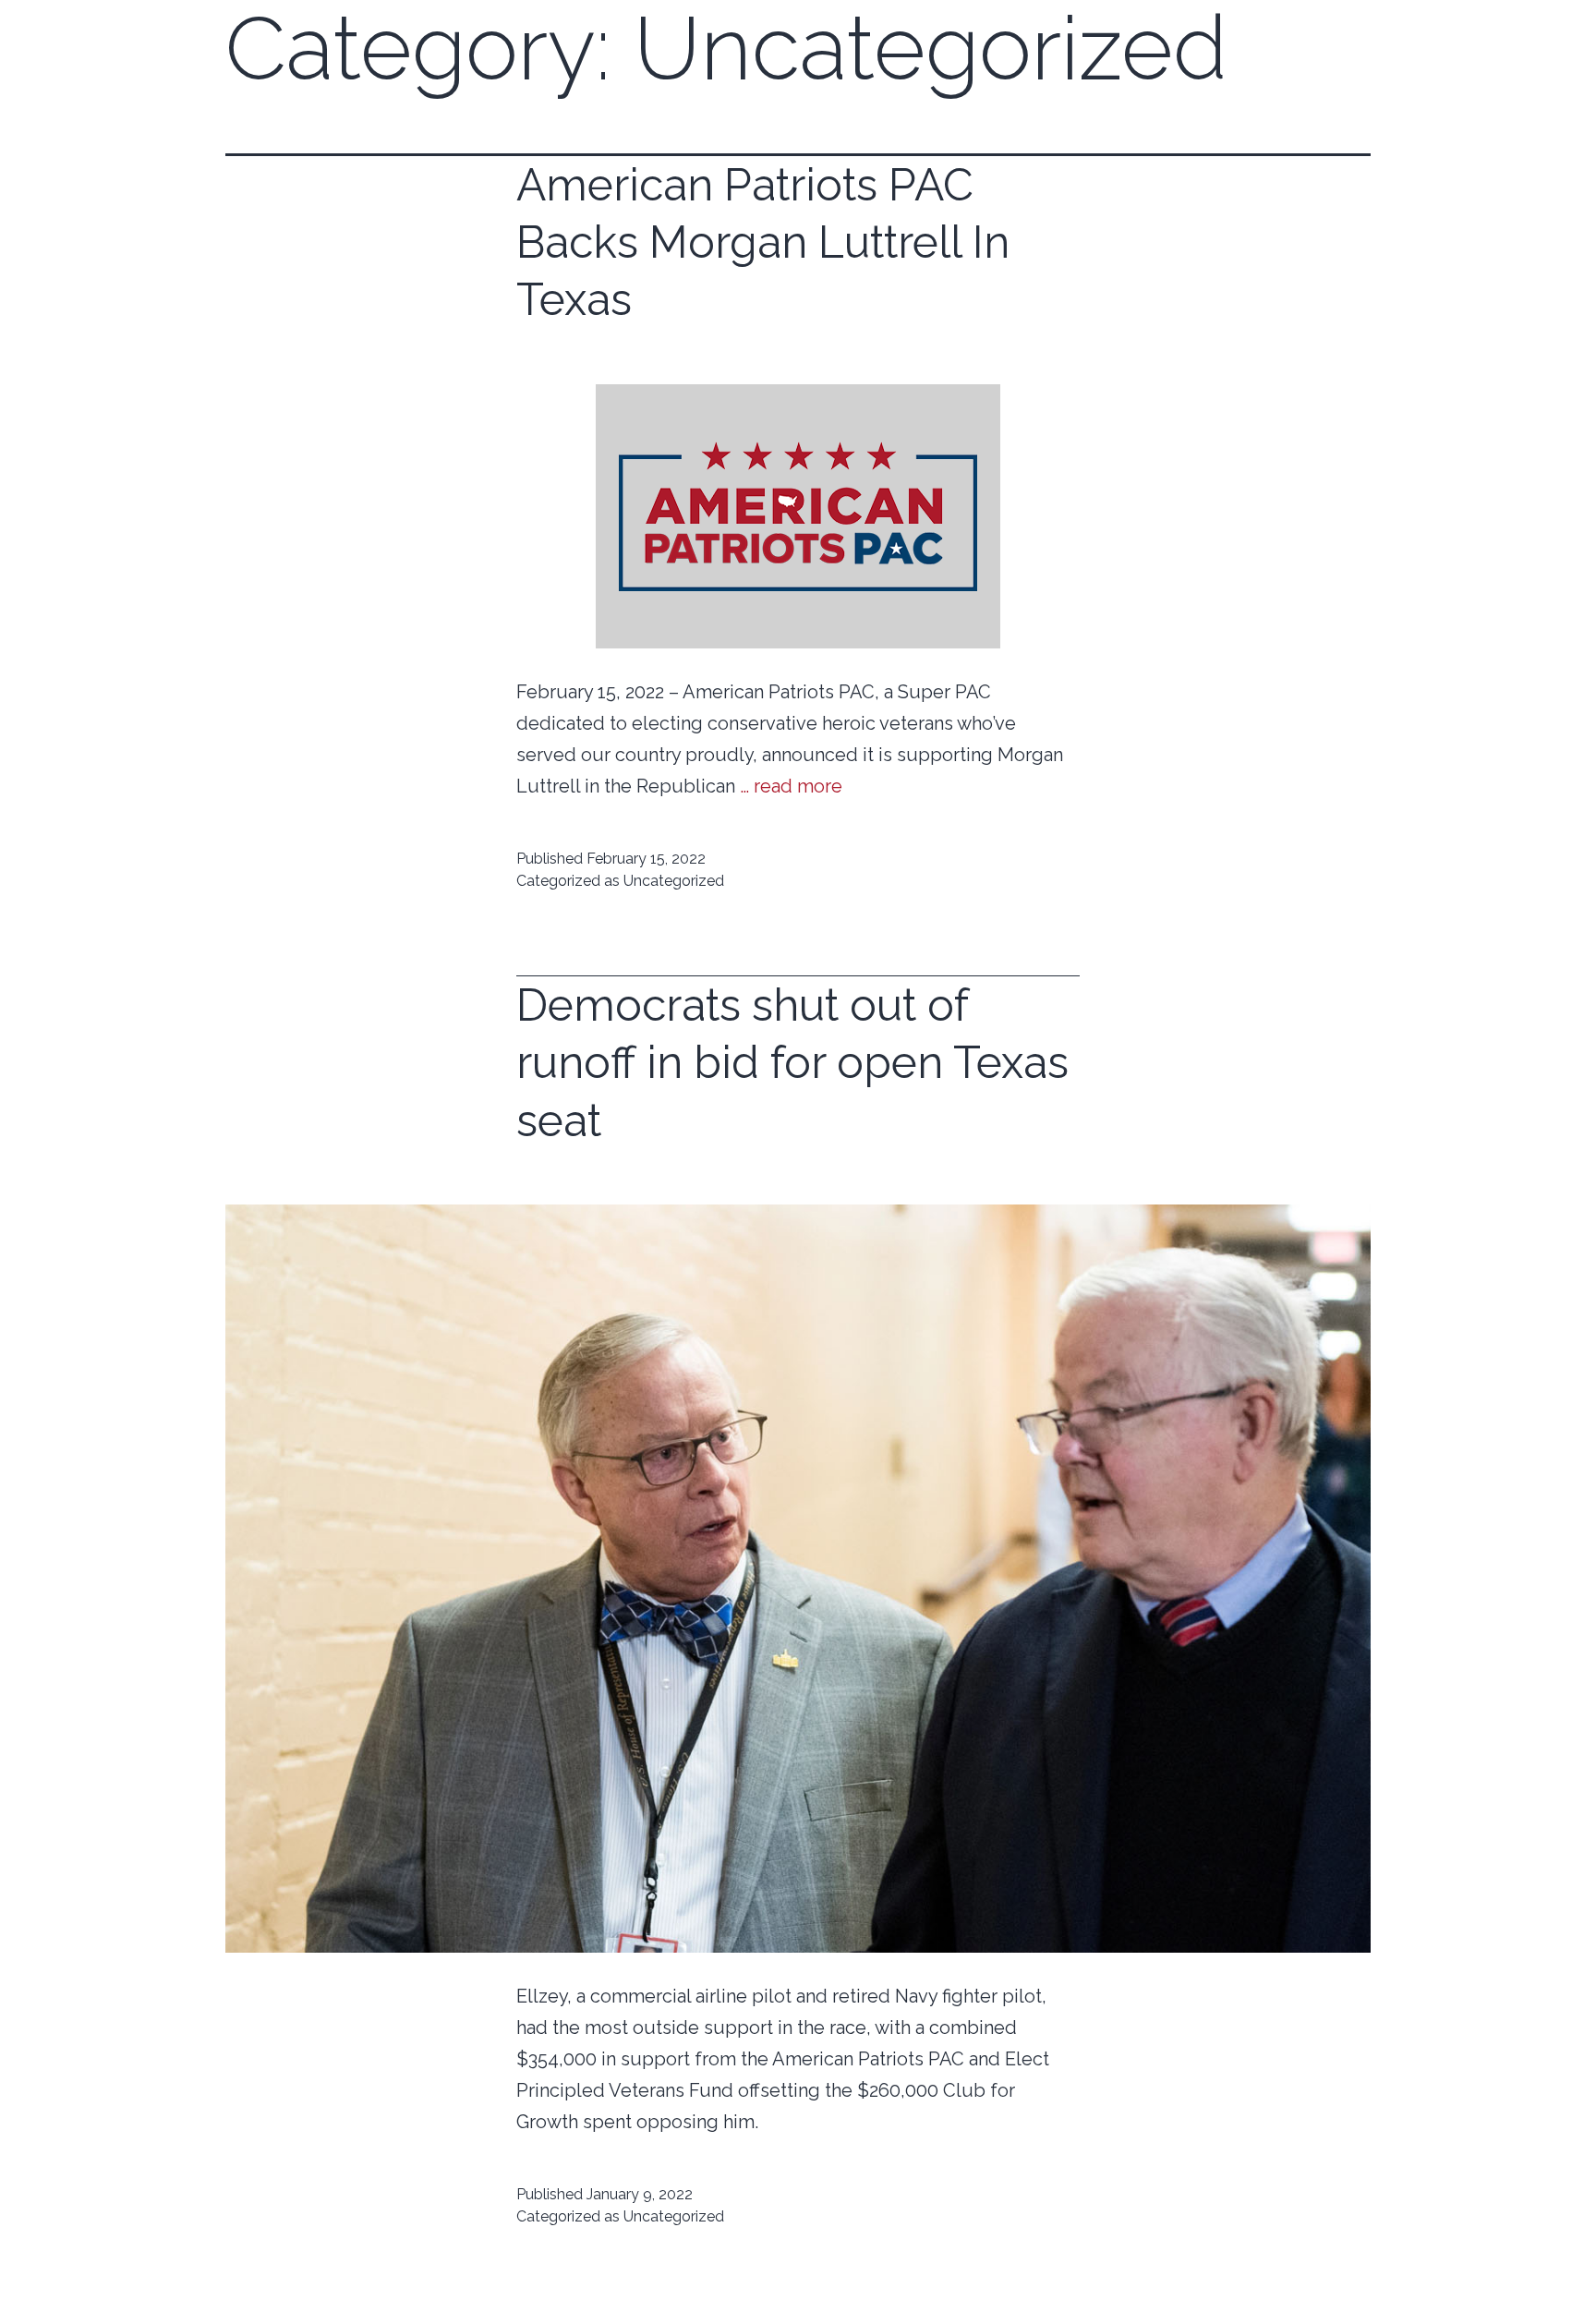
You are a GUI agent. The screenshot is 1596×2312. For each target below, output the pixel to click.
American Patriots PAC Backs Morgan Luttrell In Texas (763, 242)
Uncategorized (674, 881)
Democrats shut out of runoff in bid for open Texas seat (792, 1063)
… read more (791, 786)
